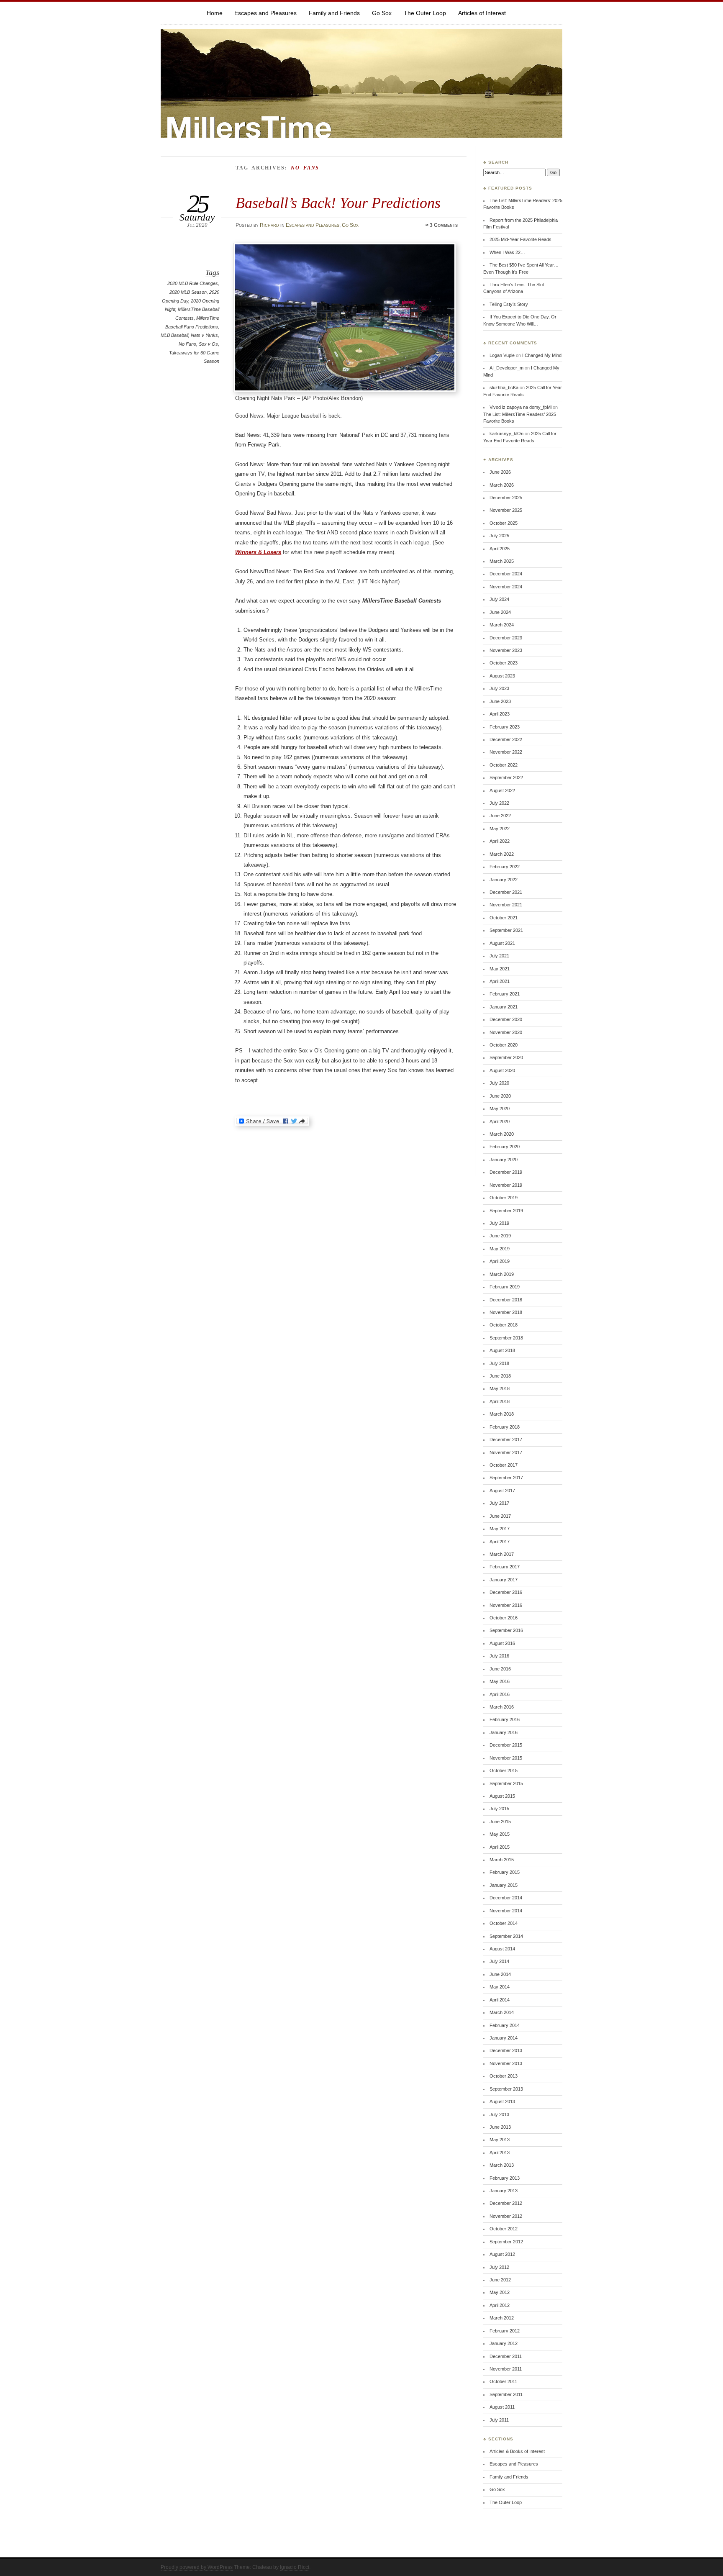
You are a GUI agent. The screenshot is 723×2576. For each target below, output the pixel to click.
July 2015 (499, 1809)
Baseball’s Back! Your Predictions (338, 203)
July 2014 (499, 1961)
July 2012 (499, 2267)
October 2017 (504, 1465)
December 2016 (506, 1592)
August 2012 (502, 2254)
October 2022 (504, 765)
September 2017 (506, 1478)
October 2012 (504, 2229)
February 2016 (505, 1719)
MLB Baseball (174, 335)
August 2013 (502, 2101)
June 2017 (500, 1516)
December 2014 (506, 1898)
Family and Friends (334, 13)
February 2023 (505, 727)
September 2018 (506, 1338)
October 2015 (504, 1770)
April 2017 (500, 1542)
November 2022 (506, 752)
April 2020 (500, 1121)
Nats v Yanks (204, 335)
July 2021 (499, 956)
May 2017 (500, 1529)
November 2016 (506, 1605)
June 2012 (500, 2280)
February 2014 (505, 2025)
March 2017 (502, 1554)
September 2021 (506, 930)
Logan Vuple (502, 355)
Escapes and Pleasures (265, 13)
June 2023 (500, 701)
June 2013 (500, 2127)
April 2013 (500, 2153)
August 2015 (502, 1796)
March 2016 (502, 1707)
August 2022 (502, 790)
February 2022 (505, 867)
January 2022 (504, 880)
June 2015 (500, 1822)
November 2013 (506, 2063)
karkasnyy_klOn (506, 434)
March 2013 (502, 2165)
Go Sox (382, 13)
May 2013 (500, 2140)
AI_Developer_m (506, 368)
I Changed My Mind (542, 355)
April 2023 (500, 714)
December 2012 (506, 2203)
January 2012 (504, 2343)
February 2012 (505, 2331)
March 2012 (502, 2318)
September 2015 (506, 1783)
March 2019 (502, 1274)
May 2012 (500, 2292)
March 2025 (502, 561)
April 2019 (500, 1261)
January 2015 (504, 1885)
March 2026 (502, 485)
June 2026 (500, 472)
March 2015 (502, 1860)
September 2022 (506, 777)
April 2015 (500, 1847)
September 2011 (506, 2394)
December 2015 (506, 1745)
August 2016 (502, 1643)
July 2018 (499, 1363)
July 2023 (499, 688)
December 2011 (506, 2356)
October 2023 (504, 663)
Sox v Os (208, 344)
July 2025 (499, 536)
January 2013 (504, 2191)
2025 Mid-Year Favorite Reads (520, 239)
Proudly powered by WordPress (197, 2567)
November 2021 (506, 905)
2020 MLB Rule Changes (193, 283)
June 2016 (500, 1669)
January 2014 (504, 2038)
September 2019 (506, 1211)
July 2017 (499, 1503)
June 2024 (500, 612)
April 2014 (500, 2000)
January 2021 (504, 1007)
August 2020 (502, 1070)
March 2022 (502, 854)
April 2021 (500, 981)
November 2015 (506, 1758)
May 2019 (500, 1249)
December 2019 (506, 1172)
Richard (269, 225)
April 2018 (500, 1401)
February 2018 (505, 1427)
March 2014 (502, 2012)
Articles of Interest (482, 13)
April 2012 (500, 2305)
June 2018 (500, 1376)
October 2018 (504, 1325)
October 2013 (504, 2076)
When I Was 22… (507, 252)
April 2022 (500, 841)
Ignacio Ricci (295, 2567)
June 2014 (500, 1974)
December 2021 (506, 892)
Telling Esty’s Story (509, 304)
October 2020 (504, 1045)
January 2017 (504, 1580)
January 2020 (504, 1160)
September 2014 (506, 1936)
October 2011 (503, 2381)
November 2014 (506, 1911)
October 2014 (504, 1923)
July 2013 (499, 2114)
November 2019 (506, 1185)
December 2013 (506, 2050)
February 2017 (505, 1567)
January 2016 (504, 1732)
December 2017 (506, 1439)
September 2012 (506, 2242)
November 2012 (506, 2216)
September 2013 (506, 2089)
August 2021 (502, 943)
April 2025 (500, 549)
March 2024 (502, 625)
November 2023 (506, 650)
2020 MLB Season (188, 292)
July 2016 (499, 1656)
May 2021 (500, 969)
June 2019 (500, 1236)
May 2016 (500, 1681)
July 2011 (499, 2420)
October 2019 (504, 1198)
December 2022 (506, 739)
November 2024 (506, 587)
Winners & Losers (258, 552)
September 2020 (506, 1057)
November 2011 (506, 2369)
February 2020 (505, 1147)
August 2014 (502, 1949)
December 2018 (506, 1300)
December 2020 (506, 1019)
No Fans (187, 344)
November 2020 (506, 1032)
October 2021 (504, 918)
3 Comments (444, 225)
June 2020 (500, 1096)
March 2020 (502, 1134)
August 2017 (502, 1491)
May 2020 (500, 1108)
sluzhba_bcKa (504, 387)
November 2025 (506, 510)
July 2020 (499, 1083)
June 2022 (500, 816)
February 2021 (505, 994)
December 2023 (506, 638)
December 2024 (506, 574)
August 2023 (502, 676)
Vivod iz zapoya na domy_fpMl (520, 407)
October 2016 (504, 1618)
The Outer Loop (425, 13)
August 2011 (502, 2407)
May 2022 (500, 829)
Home (215, 13)
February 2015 (505, 1872)
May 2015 (500, 1834)
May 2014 (500, 1987)
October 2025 (504, 523)
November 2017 (506, 1452)
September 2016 (506, 1630)
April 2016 (500, 1694)
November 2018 (506, 1312)
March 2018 (502, 1414)
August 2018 (502, 1350)
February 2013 (505, 2178)
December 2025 (506, 498)
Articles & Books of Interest (517, 2451)
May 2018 (500, 1388)
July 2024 (499, 599)
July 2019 (499, 1223)
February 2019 (505, 1287)
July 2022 (499, 803)
